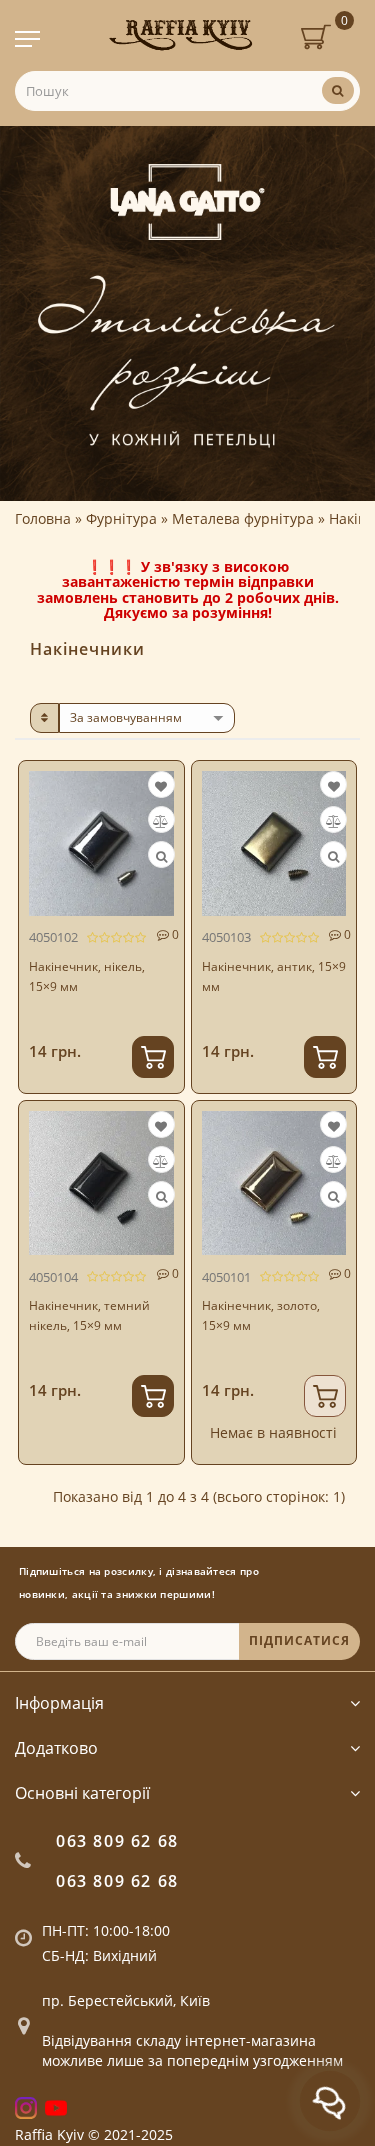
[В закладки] (161, 786)
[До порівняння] (160, 821)
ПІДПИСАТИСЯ (299, 1640)
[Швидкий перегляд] (161, 856)
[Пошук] (338, 90)
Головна (43, 518)
